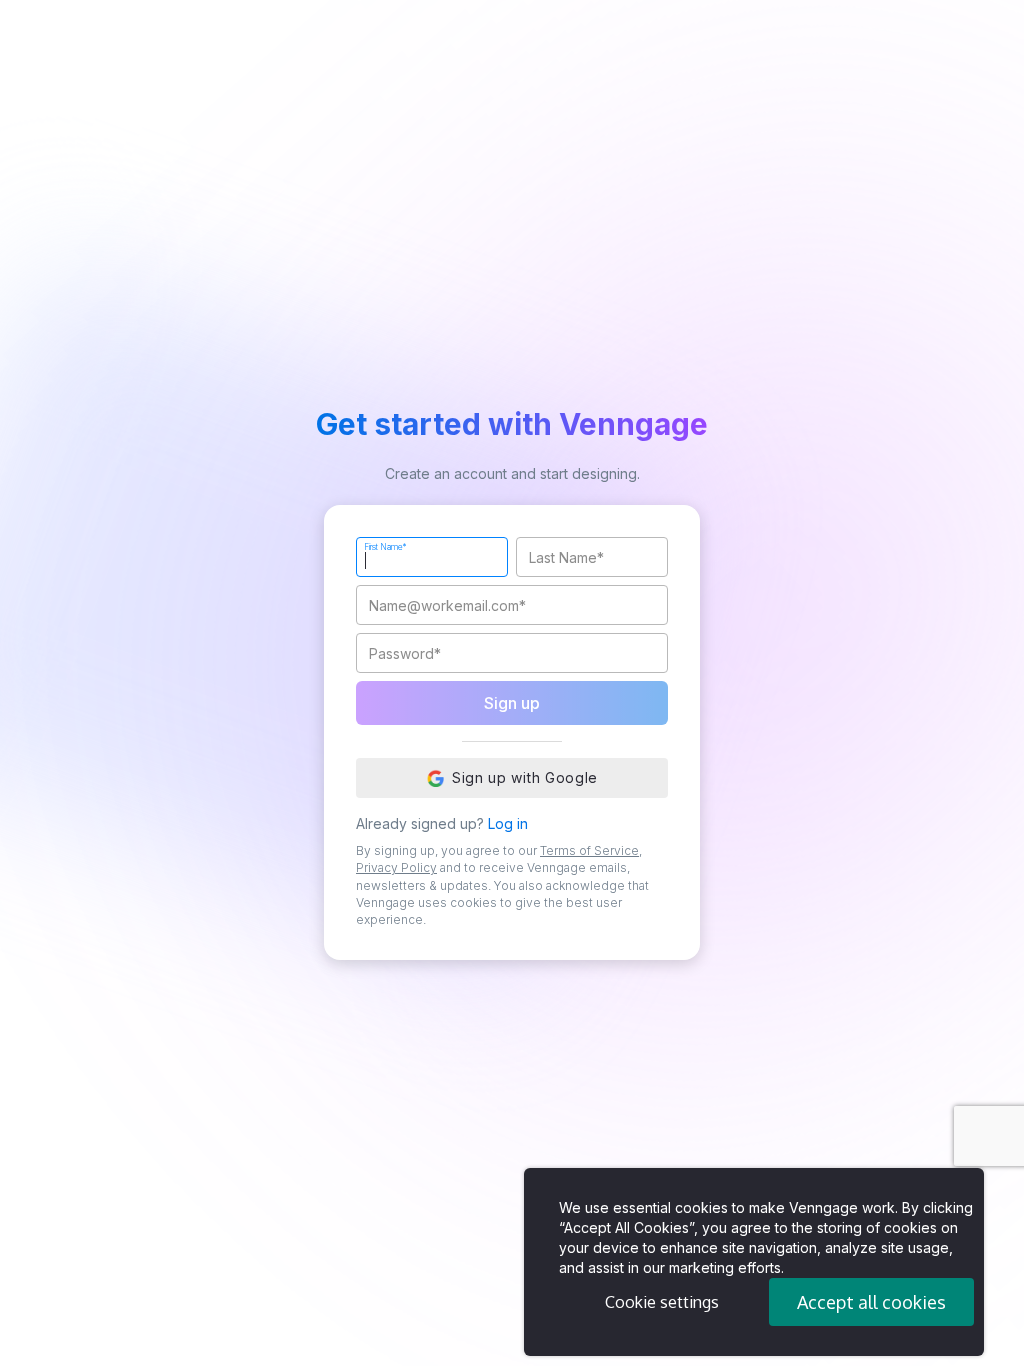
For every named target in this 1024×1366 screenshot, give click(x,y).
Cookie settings (662, 1302)
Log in (508, 823)
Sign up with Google (525, 777)
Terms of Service (589, 850)
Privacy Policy (396, 867)
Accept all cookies (871, 1302)
